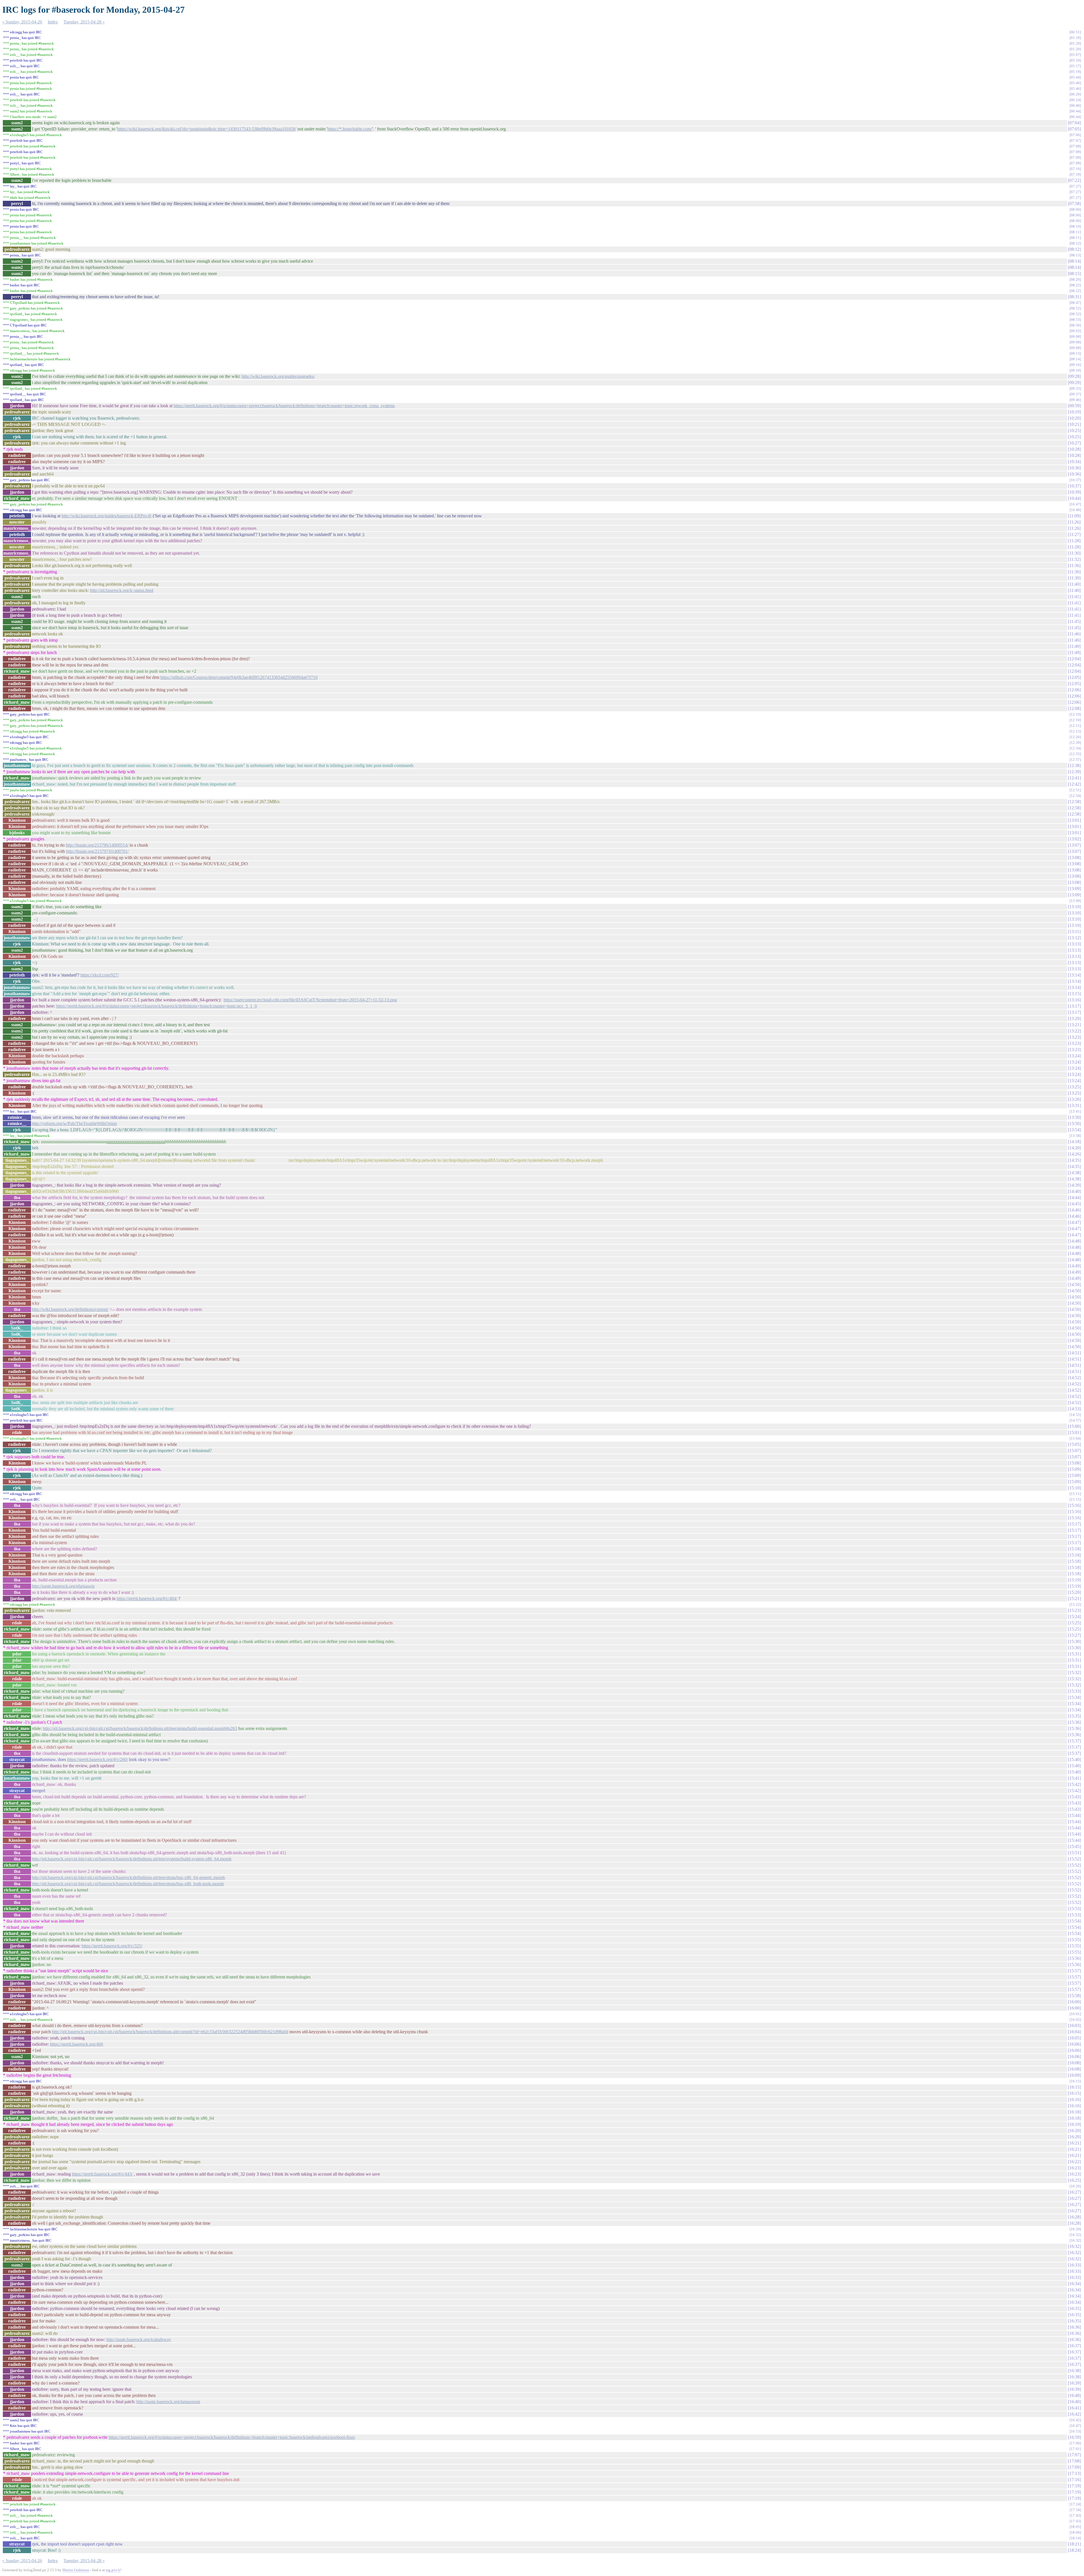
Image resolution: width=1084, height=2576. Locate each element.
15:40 (1074, 1759)
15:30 (1074, 1641)
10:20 (1074, 418)
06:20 (1075, 94)
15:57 (1074, 1971)
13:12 (1074, 938)
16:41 (1074, 2408)
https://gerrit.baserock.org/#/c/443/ (102, 2174)
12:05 (1074, 677)
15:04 (1075, 1438)
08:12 (1075, 243)
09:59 (1074, 406)
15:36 (1074, 1722)
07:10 (1075, 169)
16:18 (1074, 2112)
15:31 (1074, 1654)
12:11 (1075, 726)
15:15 (1075, 1499)
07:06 (1075, 135)
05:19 (1075, 72)
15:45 (1074, 1846)
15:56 (1074, 1958)
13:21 (1074, 1025)
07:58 (1074, 203)
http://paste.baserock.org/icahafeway (139, 2339)
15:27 (1074, 1635)
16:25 (1074, 2180)
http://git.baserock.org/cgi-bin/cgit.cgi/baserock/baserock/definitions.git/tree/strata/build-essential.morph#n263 (140, 1728)
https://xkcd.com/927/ (100, 975)
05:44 (1075, 77)
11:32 (1074, 559)
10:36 (1074, 468)
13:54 (1074, 1130)
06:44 (1075, 111)
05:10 (1075, 60)
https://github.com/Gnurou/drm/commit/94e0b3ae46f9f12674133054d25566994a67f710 (239, 677)
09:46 (1075, 400)
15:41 (1074, 1778)
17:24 (1075, 2504)
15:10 (1074, 1488)
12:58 (1074, 802)
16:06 (1074, 2044)
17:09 (1074, 2467)
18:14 (1075, 2538)
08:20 (1075, 279)
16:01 (1075, 2014)
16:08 (1074, 2063)
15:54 (1074, 1921)
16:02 (1075, 2020)
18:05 (1075, 2527)
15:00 (1074, 1426)
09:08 (1075, 336)
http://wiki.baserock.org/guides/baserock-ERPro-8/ (107, 516)
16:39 (1074, 2383)
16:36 (1074, 2327)
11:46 (1074, 634)
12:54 (1075, 796)
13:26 (1074, 1099)
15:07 (1074, 1451)
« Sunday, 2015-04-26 (22, 22)
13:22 (1074, 1031)
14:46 (1074, 1210)
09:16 (1075, 365)
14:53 (1074, 1409)
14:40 (1074, 1191)
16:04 (1074, 2032)
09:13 (1075, 353)
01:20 (1075, 43)
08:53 (1075, 320)
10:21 (1074, 424)
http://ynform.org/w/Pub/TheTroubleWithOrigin (74, 1124)
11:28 (1074, 541)
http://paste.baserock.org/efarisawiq (63, 1586)
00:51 (1075, 32)
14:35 (1074, 1160)
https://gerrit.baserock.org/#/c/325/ (112, 1946)
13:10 (1074, 907)
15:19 (1074, 1580)
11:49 (1074, 646)
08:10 (1075, 226)
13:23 (1074, 1037)
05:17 (1075, 66)
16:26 (1075, 2186)
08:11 (1075, 232)
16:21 (1074, 2143)
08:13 (1075, 255)
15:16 (1074, 1505)
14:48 (1074, 1241)
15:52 (1074, 1859)
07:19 (1075, 174)
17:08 (1074, 2461)
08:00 (1075, 209)
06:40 (1075, 105)
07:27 (1075, 186)
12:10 (1075, 714)
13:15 (1074, 994)
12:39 (1074, 772)
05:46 (1075, 83)
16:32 (1075, 2235)
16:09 (1074, 2075)
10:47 (1075, 504)
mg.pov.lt (113, 2570)
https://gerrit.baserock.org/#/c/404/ (147, 1598)
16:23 (1074, 2168)
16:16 (1074, 2099)
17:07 (1074, 2455)
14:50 (1074, 1284)
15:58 (1074, 1996)
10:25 (1074, 431)
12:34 (1075, 748)
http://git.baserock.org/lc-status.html (122, 590)
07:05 (1074, 129)
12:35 (1075, 754)
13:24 (1074, 1056)
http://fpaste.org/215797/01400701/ (97, 851)
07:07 (1075, 140)
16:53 (1075, 2431)
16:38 (1074, 2371)
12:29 (1075, 743)
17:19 (1074, 2486)
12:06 (1074, 690)
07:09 (1075, 152)
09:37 (1075, 394)
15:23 (1074, 1610)
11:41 (1074, 597)
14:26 (1074, 1154)
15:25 (1074, 1623)
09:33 (1075, 388)
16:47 (1075, 2426)
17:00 (1075, 2443)
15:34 (1074, 1697)
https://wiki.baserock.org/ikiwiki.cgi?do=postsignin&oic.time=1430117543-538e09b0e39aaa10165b (206, 129)
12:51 (1075, 790)
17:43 (1075, 2515)
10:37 (1075, 480)
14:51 (1074, 1353)
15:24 (1074, 1617)
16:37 (1074, 2346)
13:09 (1074, 889)
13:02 (1074, 839)
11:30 (1074, 553)
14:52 (1074, 1378)
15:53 (1074, 1909)
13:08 (1074, 857)
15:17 (1074, 1524)
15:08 (1074, 1463)
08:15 (1074, 273)
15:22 (1075, 1604)
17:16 (1074, 2480)
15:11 (1075, 1494)
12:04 (1074, 659)
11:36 (1074, 565)
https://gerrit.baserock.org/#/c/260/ (98, 1759)
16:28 (1074, 2217)
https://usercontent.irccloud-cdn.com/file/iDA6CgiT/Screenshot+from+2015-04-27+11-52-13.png (310, 1000)
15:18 (1074, 1549)
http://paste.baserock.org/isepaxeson (168, 2402)
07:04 (1074, 123)
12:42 (1074, 784)
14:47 (1074, 1222)
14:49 (1074, 1266)
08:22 (1075, 285)
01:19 (1075, 38)
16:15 (1075, 2081)
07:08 (1075, 146)
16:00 (1074, 2002)
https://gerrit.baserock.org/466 (77, 2044)
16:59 (1074, 2437)
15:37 (1074, 1741)
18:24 (1074, 2550)
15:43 (1074, 1797)
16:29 (1075, 2229)
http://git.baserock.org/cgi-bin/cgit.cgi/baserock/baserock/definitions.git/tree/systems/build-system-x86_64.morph (132, 1859)
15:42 (1074, 1784)
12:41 (1074, 778)
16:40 (1074, 2395)
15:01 (1074, 1432)
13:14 (1074, 975)
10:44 (1074, 498)
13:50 (1074, 1117)
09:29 (1074, 383)
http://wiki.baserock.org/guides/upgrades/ (278, 376)
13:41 (1075, 1111)
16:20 (1074, 2131)
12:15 (1075, 731)
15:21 (1074, 1598)
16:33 (1074, 2265)
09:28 (1074, 376)
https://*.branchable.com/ (350, 129)
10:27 (1074, 443)
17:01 (1075, 2449)
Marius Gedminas (76, 2570)
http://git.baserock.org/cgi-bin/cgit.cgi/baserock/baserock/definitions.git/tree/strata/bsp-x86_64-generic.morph (128, 1877)
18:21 (1074, 2544)
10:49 (1075, 510)
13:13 (1074, 944)
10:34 (1074, 462)
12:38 (1074, 765)
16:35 (1074, 2308)
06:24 (1075, 100)
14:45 (1074, 1204)
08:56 (1075, 325)
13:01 (1074, 820)
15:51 (1074, 1853)
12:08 (1074, 708)
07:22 (1074, 180)
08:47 (1075, 303)
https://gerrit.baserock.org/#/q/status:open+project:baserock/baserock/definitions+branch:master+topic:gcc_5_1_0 (157, 1006)
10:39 (1074, 492)
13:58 (1075, 1136)
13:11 (1074, 931)
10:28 (1074, 449)
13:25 (1074, 1087)
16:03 (1074, 2025)
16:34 (1074, 2284)
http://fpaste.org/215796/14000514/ (97, 845)
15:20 (1074, 1592)
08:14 (1074, 261)
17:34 (1075, 2510)
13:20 (1074, 1018)
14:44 (1074, 1197)
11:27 (1074, 534)
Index (53, 22)
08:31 (1074, 297)
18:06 (1075, 2532)
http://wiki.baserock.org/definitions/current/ (70, 1309)
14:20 (1074, 1148)
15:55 (1074, 1940)
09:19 (1075, 370)
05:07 (1075, 55)
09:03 (1075, 331)
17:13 (1074, 2473)
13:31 (1074, 1105)
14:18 (1074, 1142)
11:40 (1074, 584)
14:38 (1074, 1173)
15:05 (1074, 1444)
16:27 (1074, 2192)
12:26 (1075, 737)
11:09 (1074, 516)
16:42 (1074, 2414)
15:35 (1074, 1716)
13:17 (1074, 1006)
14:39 (1074, 1185)
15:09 (1074, 1469)
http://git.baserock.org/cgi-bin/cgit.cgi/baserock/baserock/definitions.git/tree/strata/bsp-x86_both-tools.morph (128, 1884)
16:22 (1074, 2162)
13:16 (1074, 1000)
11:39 (1074, 578)
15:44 (1074, 1815)
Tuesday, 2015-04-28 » (84, 22)
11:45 (1074, 621)
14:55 (1075, 1415)
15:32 (1074, 1672)
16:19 (1074, 2124)
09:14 (1075, 359)
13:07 (1074, 845)
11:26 (1074, 522)
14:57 (1075, 1420)
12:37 (1075, 759)
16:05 (1074, 2038)
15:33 (1074, 1691)
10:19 (1074, 412)
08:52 (1075, 308)
